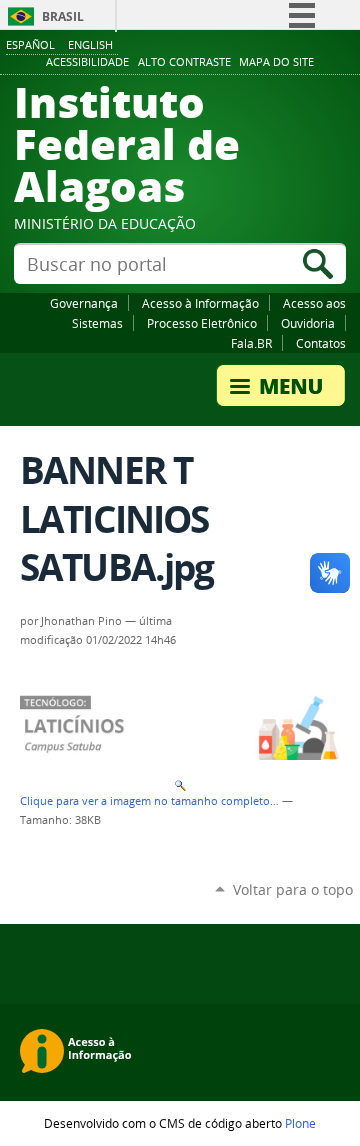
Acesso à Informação (200, 303)
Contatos (321, 343)
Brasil (63, 16)
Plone (300, 1123)
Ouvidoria (308, 323)
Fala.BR (251, 343)
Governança (84, 303)
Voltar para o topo (293, 889)
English (90, 44)
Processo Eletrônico (202, 323)
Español (30, 44)
